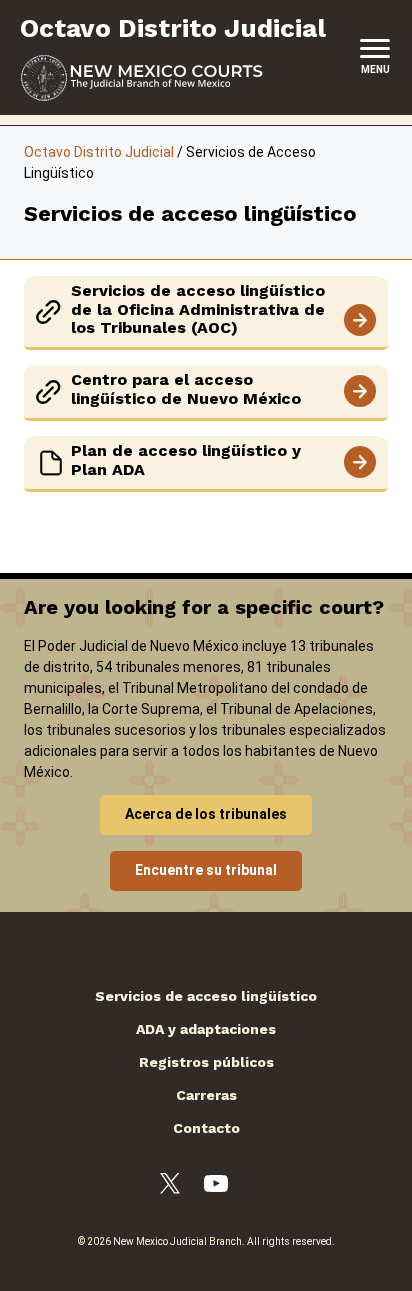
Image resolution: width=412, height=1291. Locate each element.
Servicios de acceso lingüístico (206, 996)
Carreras (206, 1095)
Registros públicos (206, 1062)
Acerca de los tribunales (206, 814)
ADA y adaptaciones (206, 1029)
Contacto (206, 1128)
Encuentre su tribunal (206, 870)
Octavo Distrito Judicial (99, 152)
